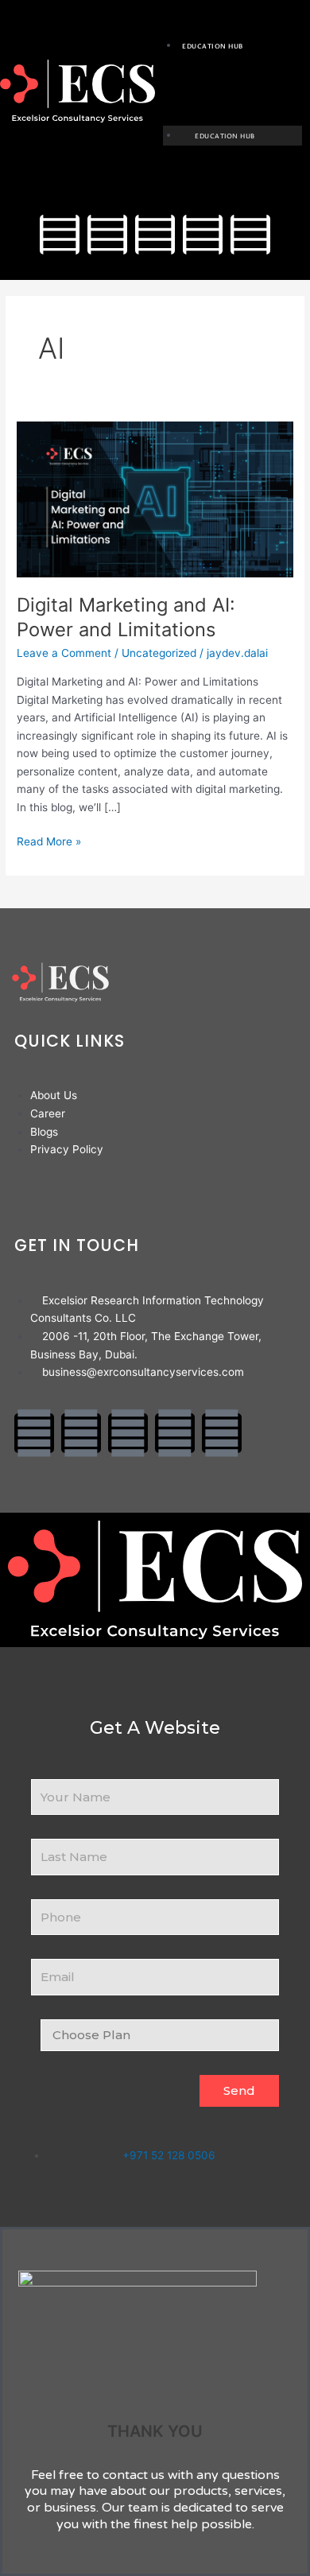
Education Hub (213, 47)
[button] (232, 82)
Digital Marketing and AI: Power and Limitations (126, 617)
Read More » (49, 840)
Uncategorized (159, 653)
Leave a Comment (64, 653)
